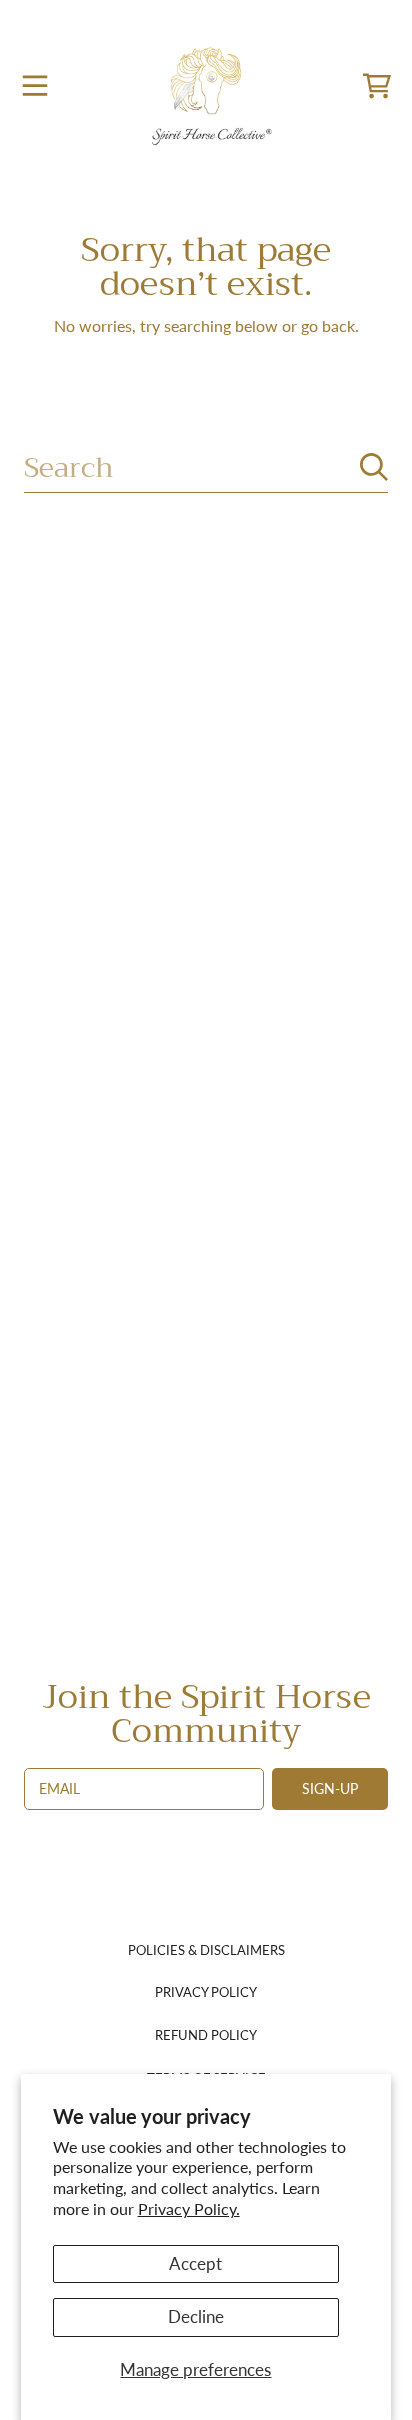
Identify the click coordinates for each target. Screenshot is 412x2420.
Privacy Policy (206, 1992)
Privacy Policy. (189, 2208)
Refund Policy (206, 2035)
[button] (35, 86)
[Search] (374, 467)
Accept (195, 2263)
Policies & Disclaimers (206, 1950)
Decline (196, 2316)
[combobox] (206, 467)
